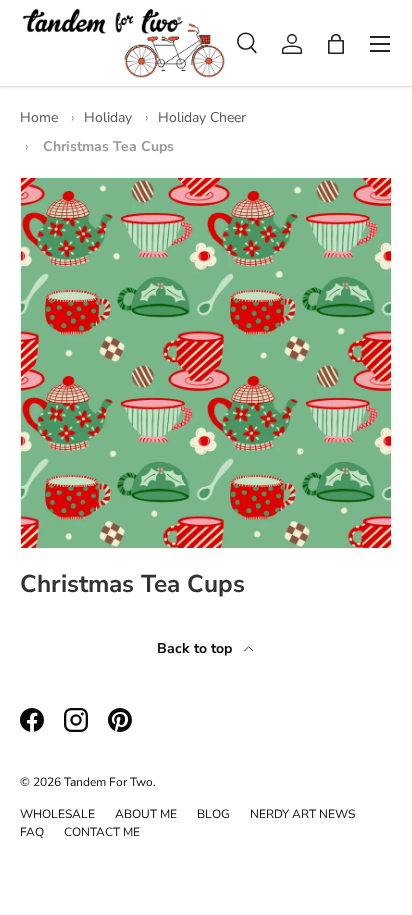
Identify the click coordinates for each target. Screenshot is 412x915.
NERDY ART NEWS (302, 814)
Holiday (108, 117)
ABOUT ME (146, 814)
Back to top (196, 648)
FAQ (32, 832)
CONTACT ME (102, 832)
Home (39, 117)
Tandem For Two (108, 782)
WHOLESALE (57, 814)
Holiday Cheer (202, 117)
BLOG (213, 814)
